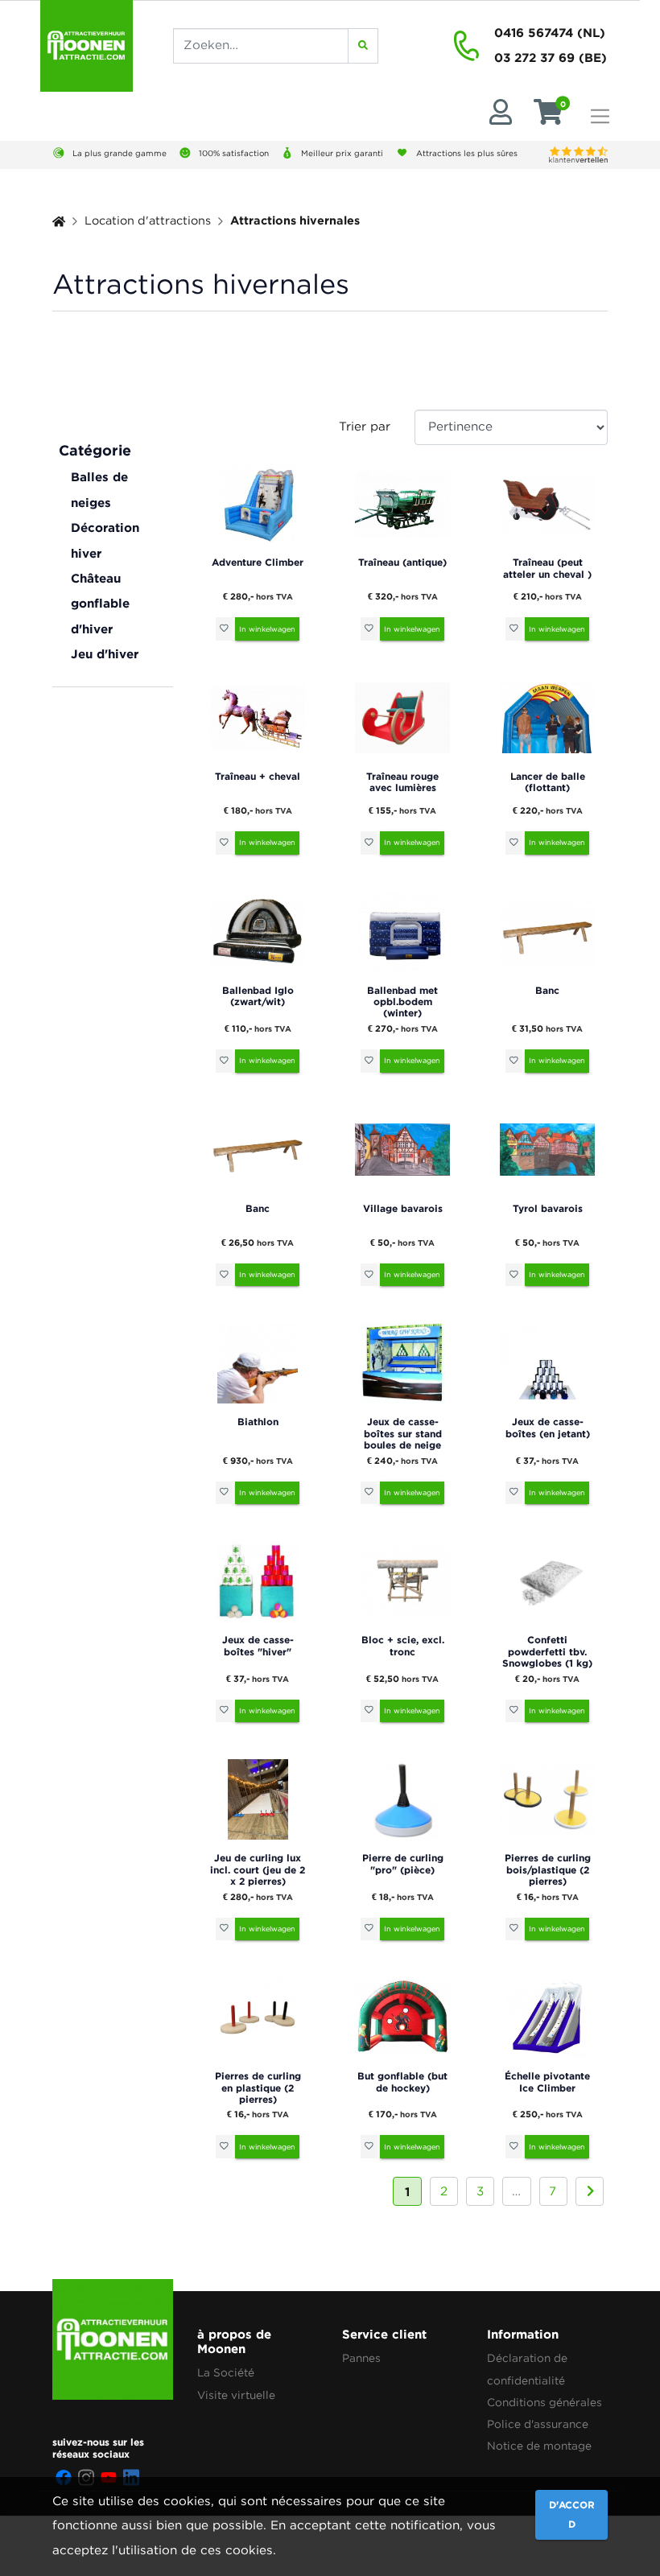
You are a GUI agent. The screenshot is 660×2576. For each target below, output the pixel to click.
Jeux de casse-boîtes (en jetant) (548, 1427)
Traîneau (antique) (402, 562)
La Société (226, 2373)
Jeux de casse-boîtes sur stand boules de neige (403, 1433)
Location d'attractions (148, 221)
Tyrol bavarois (548, 1208)
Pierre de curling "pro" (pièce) (403, 1863)
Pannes (361, 2359)
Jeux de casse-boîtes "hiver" (258, 1645)
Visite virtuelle (236, 2396)
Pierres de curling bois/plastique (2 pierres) (548, 1869)
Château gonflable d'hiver (100, 604)
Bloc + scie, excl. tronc (403, 1645)
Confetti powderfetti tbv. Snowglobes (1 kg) (547, 1651)
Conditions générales (544, 2403)
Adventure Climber (258, 562)
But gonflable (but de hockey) (402, 2081)
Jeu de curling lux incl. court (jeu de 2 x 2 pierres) (258, 1869)
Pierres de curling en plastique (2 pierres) (258, 2088)
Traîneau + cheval (258, 776)
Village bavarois (403, 1208)
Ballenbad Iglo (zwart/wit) (258, 996)
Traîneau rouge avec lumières (402, 782)
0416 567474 (534, 33)
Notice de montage (539, 2446)
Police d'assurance (538, 2425)
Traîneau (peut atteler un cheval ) (547, 568)
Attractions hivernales (295, 220)
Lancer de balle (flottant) (548, 782)
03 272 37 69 (534, 58)
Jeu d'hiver (105, 654)
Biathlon (258, 1422)
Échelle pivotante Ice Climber (547, 2081)
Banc (547, 990)
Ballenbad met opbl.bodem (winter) (402, 1002)
